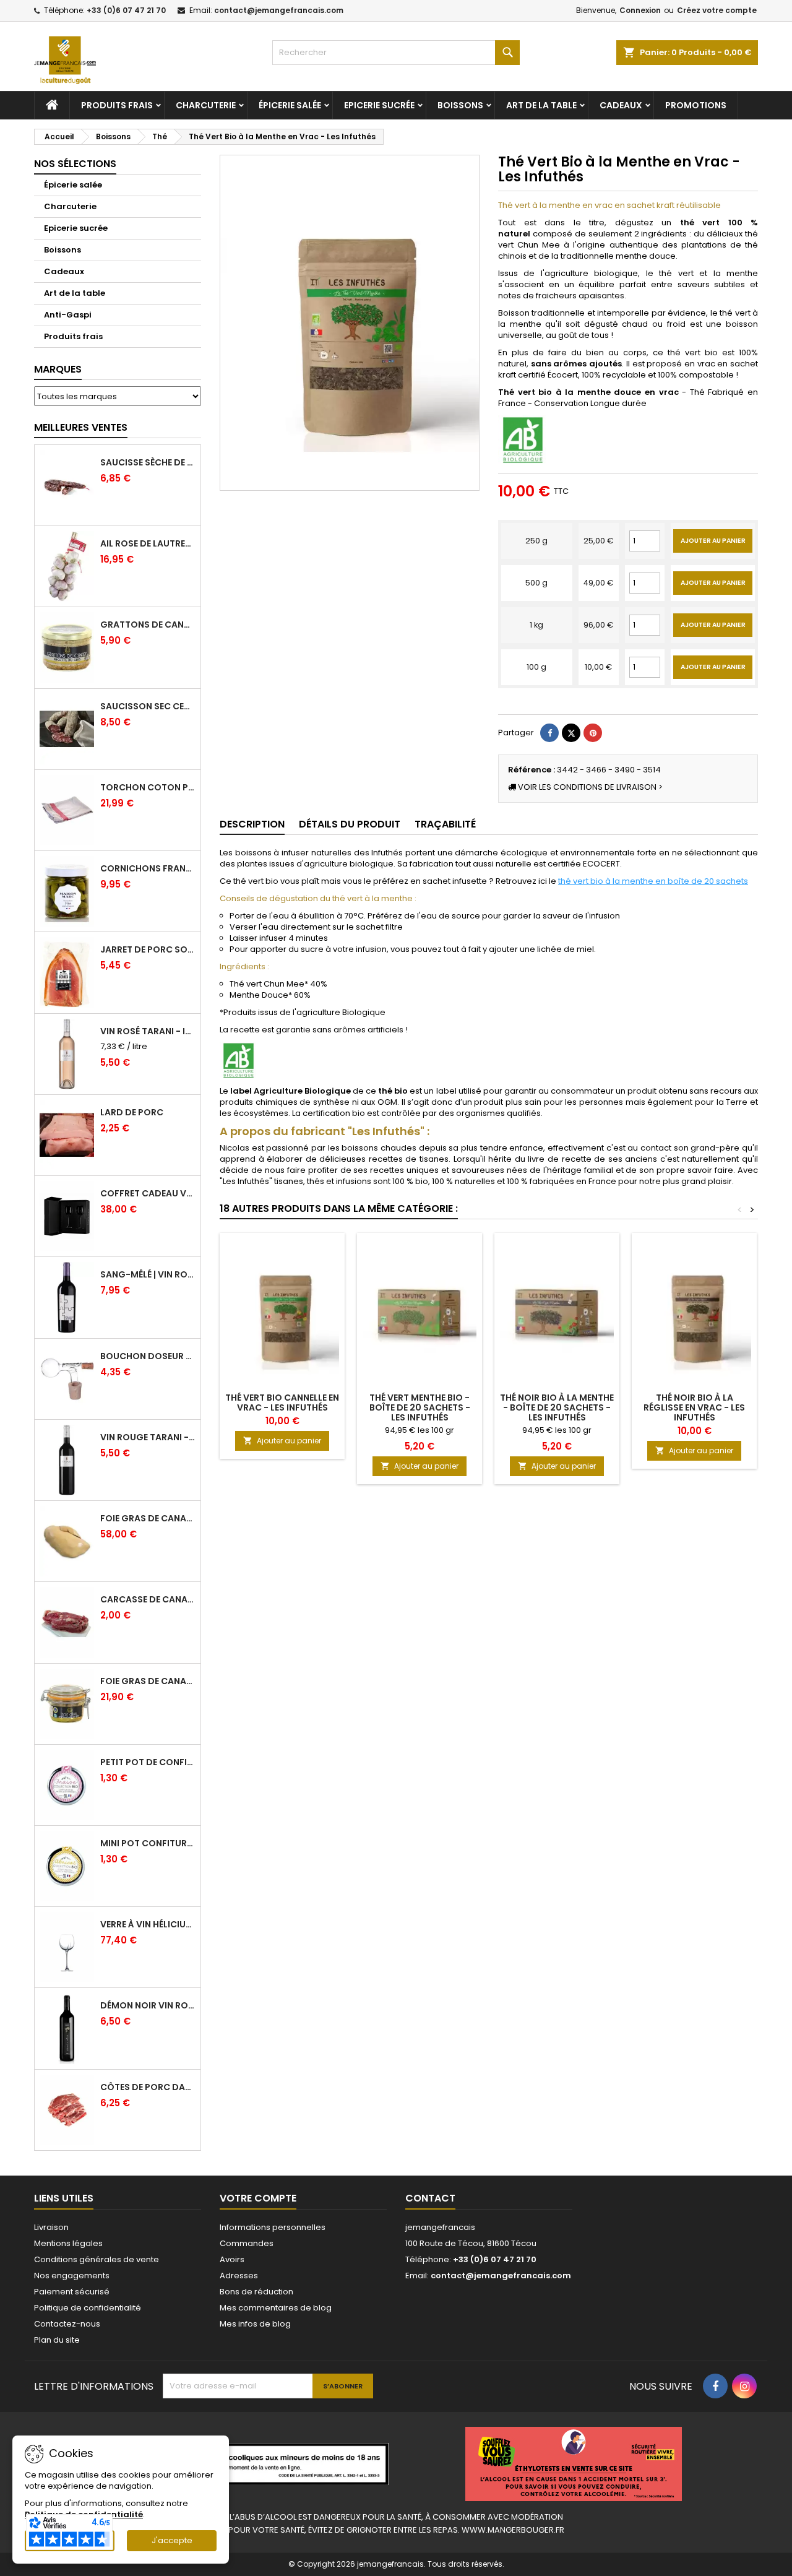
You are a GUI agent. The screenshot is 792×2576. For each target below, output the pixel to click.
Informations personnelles (273, 2227)
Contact (430, 2198)
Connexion (640, 10)
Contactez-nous (67, 2324)
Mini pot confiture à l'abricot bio (148, 1843)
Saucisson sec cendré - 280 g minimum (148, 706)
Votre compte (258, 2198)
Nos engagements (72, 2276)
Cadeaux (621, 105)
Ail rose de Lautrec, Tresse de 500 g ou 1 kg (148, 543)
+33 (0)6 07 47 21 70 (126, 10)
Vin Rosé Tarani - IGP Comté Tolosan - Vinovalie (148, 1031)
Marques (58, 369)
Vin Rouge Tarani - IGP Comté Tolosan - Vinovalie (148, 1437)
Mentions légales (68, 2243)
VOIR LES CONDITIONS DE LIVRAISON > (589, 787)
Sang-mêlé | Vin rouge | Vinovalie (148, 1274)
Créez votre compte (717, 10)
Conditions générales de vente (97, 2259)
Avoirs (232, 2259)
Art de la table (541, 105)
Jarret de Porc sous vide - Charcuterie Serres (148, 949)
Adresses (239, 2276)
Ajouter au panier (713, 541)
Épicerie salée (290, 105)
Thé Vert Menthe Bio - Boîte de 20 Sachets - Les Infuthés (420, 1407)
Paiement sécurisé (72, 2292)
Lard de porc (132, 1112)
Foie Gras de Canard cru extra (148, 1518)
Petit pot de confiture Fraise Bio (148, 1762)
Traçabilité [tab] (445, 824)
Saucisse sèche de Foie (148, 462)
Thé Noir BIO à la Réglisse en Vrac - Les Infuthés (694, 1407)
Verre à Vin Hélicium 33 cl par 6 (148, 1924)
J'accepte (172, 2540)
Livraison (51, 2227)
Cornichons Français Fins (148, 868)
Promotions (696, 105)
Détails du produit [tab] (350, 824)
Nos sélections (75, 164)
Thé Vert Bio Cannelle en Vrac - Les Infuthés (282, 1403)
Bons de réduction (256, 2292)
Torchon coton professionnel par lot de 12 (148, 787)
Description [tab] (252, 824)
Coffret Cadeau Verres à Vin (148, 1193)
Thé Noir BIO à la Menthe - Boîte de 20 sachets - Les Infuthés (557, 1407)
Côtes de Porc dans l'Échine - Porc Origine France (148, 2087)
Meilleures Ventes (81, 427)
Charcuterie (206, 105)
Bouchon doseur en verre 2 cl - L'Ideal (148, 1356)
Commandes (247, 2243)
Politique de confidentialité (88, 2308)
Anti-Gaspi (68, 315)
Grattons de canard (148, 625)
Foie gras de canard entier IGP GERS (148, 1681)
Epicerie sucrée (379, 105)
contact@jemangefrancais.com (279, 10)
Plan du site (57, 2340)
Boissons (460, 105)
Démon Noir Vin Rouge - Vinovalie (148, 2005)
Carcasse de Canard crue (148, 1599)
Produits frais (117, 105)
